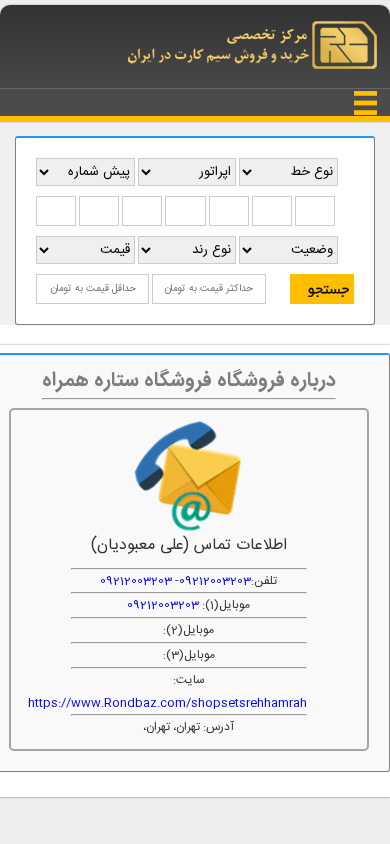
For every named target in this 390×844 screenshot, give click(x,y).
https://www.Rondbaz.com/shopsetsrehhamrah (167, 703)
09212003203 (215, 581)
